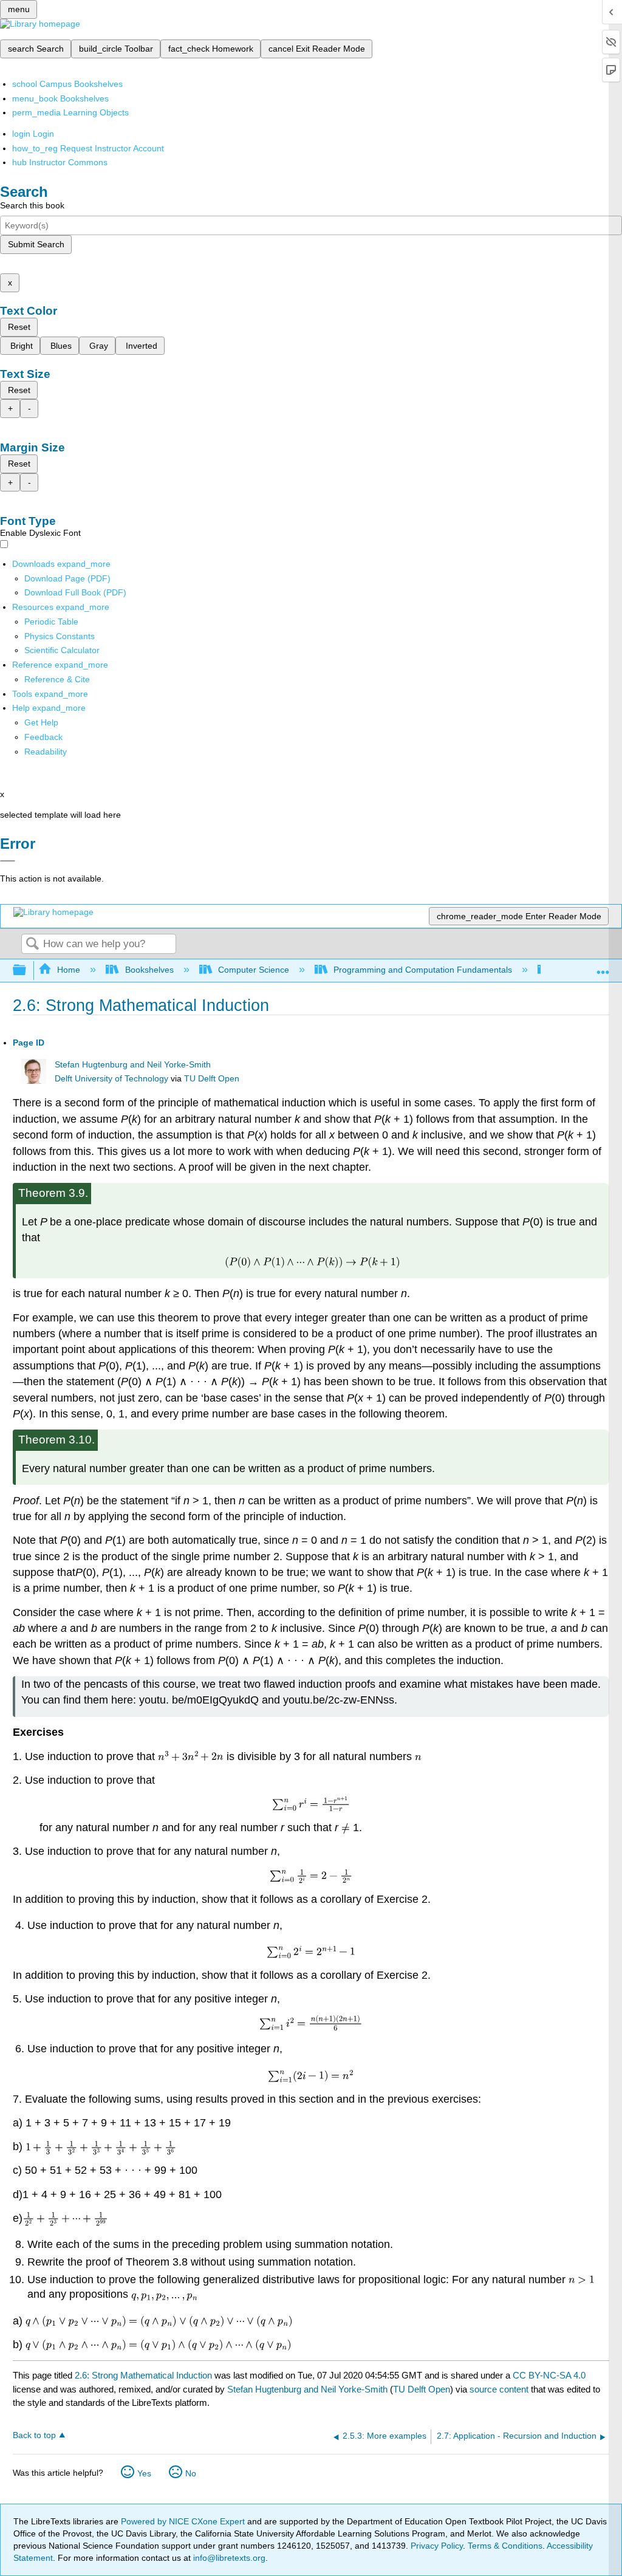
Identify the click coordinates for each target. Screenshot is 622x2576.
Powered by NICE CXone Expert (184, 2521)
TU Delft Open (212, 1079)
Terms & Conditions (505, 2546)
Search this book (32, 205)
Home (69, 970)
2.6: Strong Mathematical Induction (143, 2375)
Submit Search (36, 244)
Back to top (34, 2435)
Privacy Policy (437, 2546)
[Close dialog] (8, 861)
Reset (19, 327)
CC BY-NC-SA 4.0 (549, 2375)
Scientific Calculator (62, 650)
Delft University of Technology (111, 1079)
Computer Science (254, 970)
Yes (144, 2473)
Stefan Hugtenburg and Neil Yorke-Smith (133, 1065)
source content (499, 2389)
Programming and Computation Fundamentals (423, 970)
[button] (43, 737)
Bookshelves (149, 970)
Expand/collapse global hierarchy (27, 971)
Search (32, 944)
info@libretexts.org (228, 2558)
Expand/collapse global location (603, 967)
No (191, 2473)
